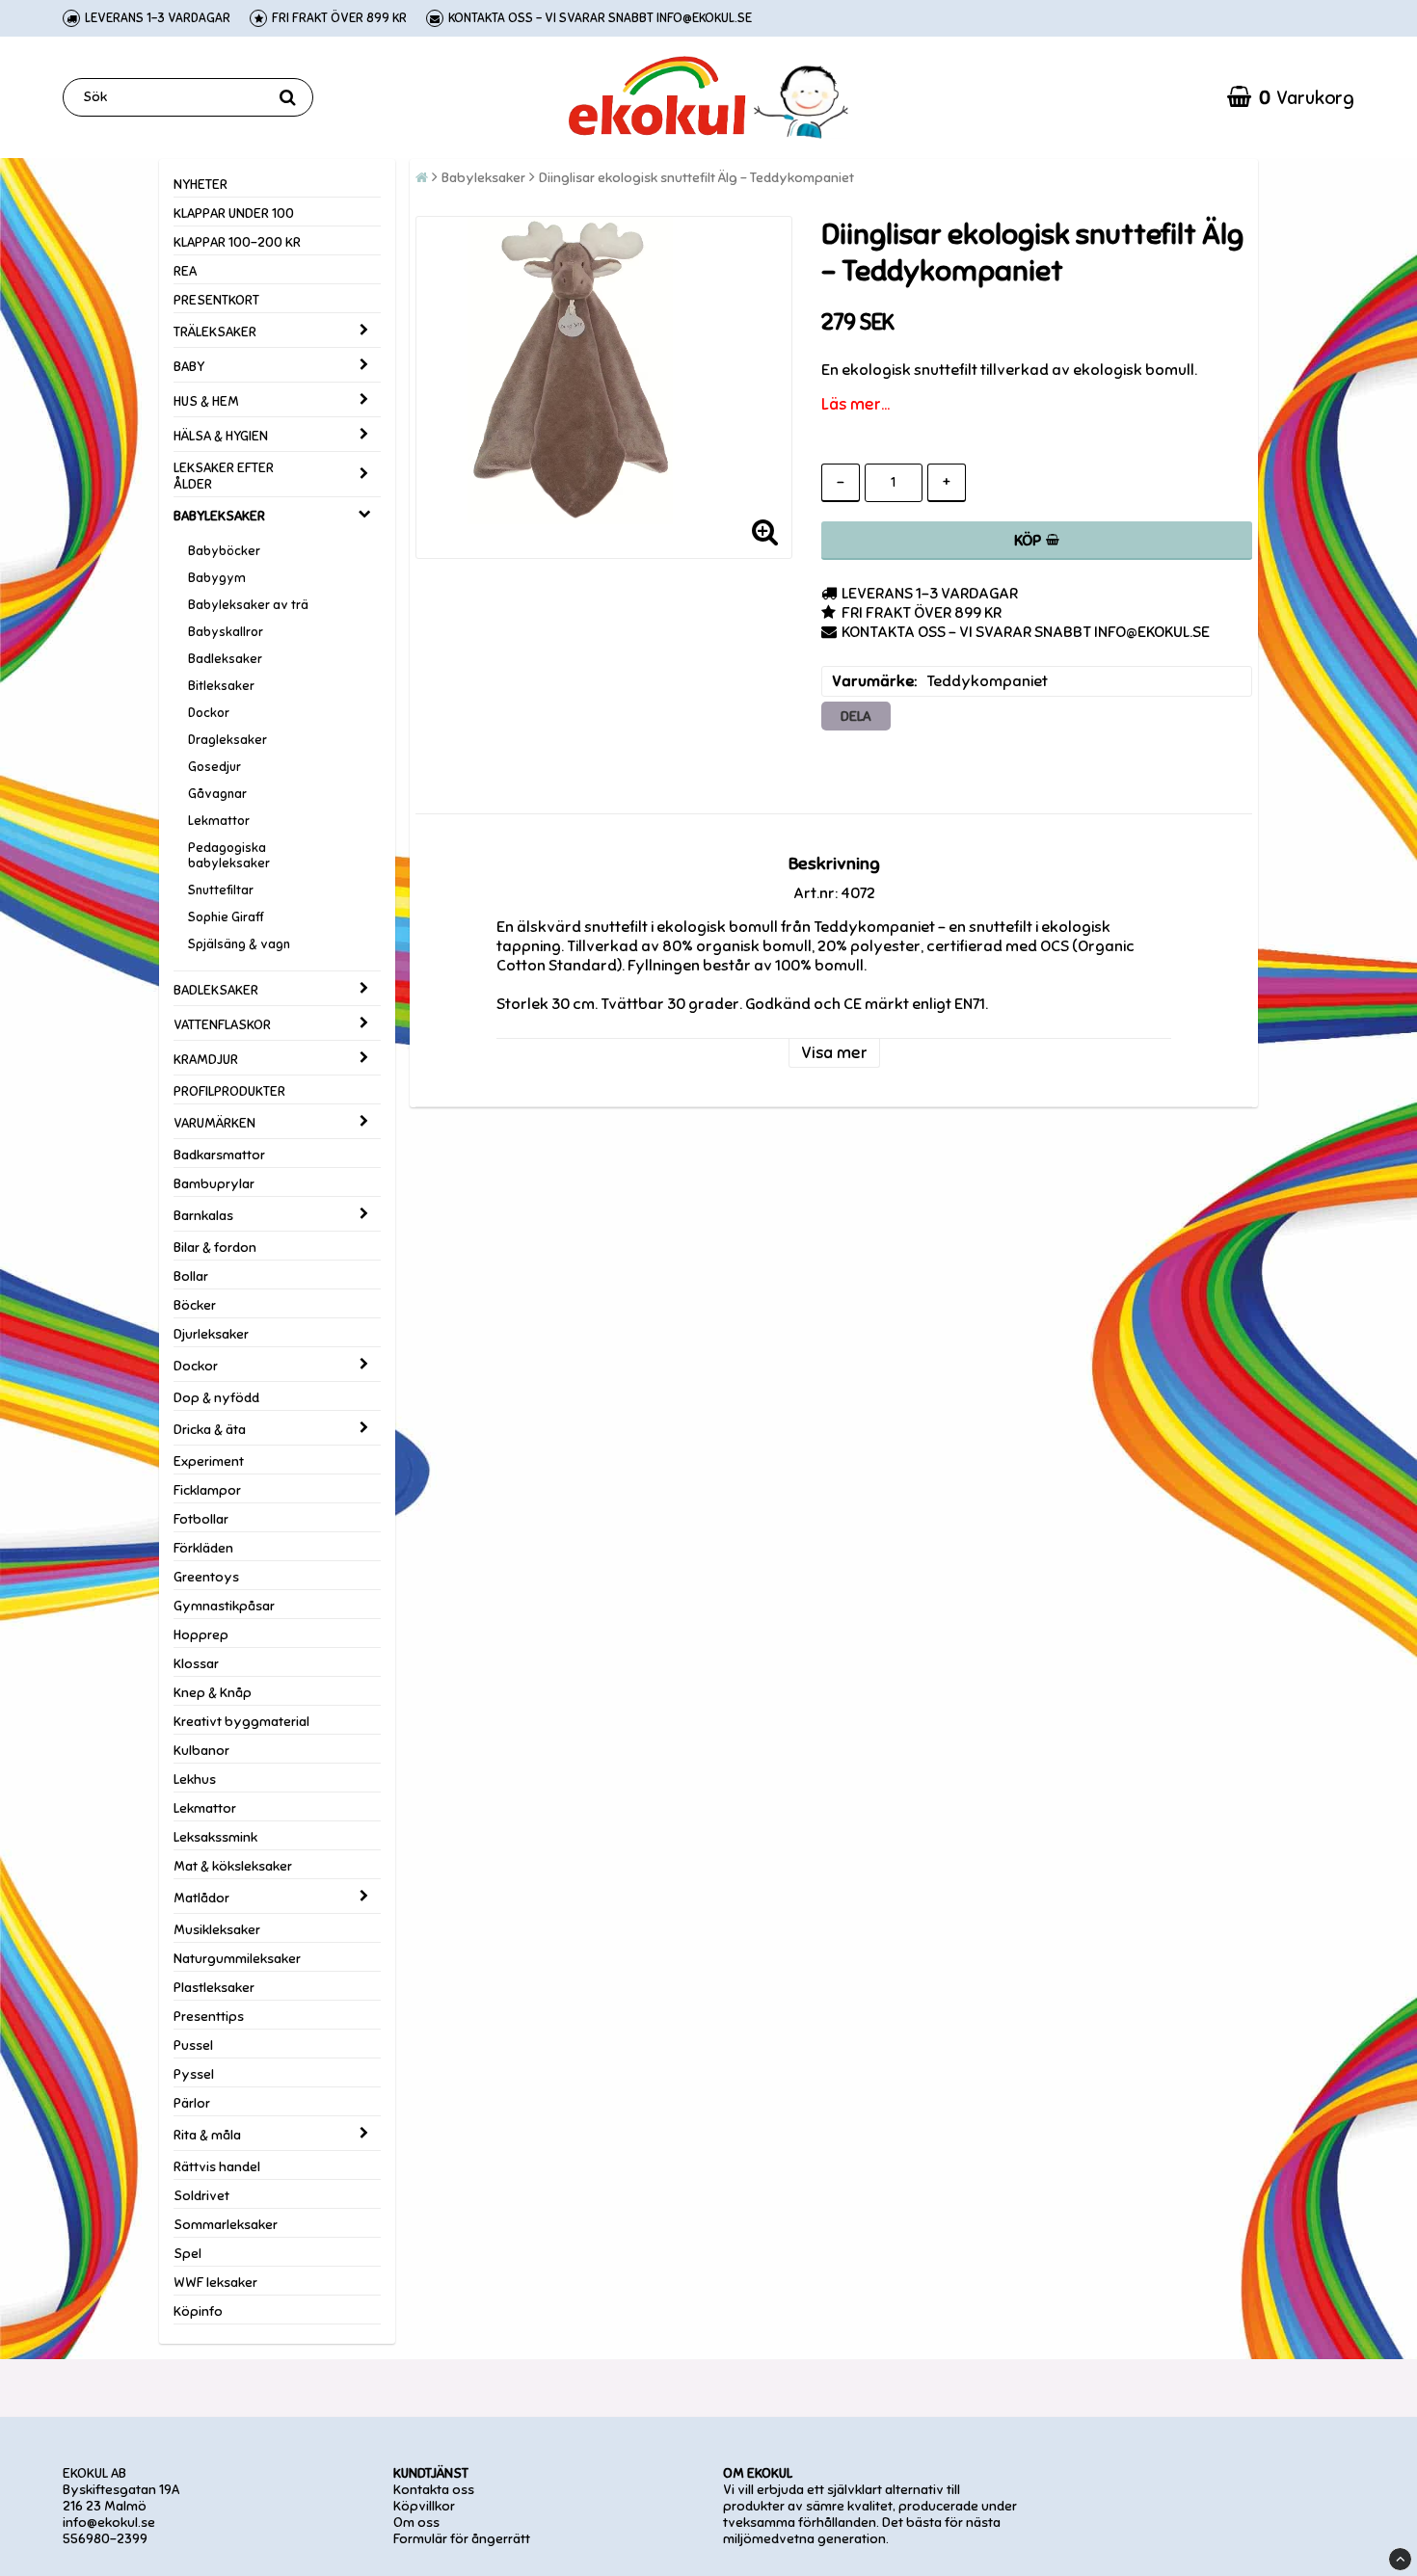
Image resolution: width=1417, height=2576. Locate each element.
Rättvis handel (217, 2167)
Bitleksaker (221, 686)
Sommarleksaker (226, 2225)
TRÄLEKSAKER (215, 332)
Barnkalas (203, 1216)
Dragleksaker (227, 740)
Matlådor (201, 1898)
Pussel (193, 2045)
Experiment (209, 1461)
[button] (1291, 97)
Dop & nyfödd (216, 1398)
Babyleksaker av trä (248, 605)
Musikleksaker (217, 1930)
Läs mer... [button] (856, 404)
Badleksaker (225, 659)
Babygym (217, 578)
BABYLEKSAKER (219, 516)
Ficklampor (207, 1490)
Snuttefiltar (221, 890)
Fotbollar (201, 1519)
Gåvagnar (217, 794)
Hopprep (201, 1635)
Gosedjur (214, 767)
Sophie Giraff (226, 917)
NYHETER (201, 185)
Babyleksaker (483, 178)
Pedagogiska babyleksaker (229, 856)
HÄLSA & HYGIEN (221, 436)
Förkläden (203, 1548)
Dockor (209, 713)
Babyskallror (226, 632)
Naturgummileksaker (237, 1959)
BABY (189, 367)
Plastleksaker (214, 1988)
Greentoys (206, 1577)
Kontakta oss (434, 2490)
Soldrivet (201, 2196)
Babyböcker (224, 551)
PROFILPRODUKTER (229, 1091)
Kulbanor (201, 1751)
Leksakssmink (215, 1837)
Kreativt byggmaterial (241, 1722)
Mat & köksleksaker (233, 1866)
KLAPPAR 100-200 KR (237, 242)
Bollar (191, 1276)
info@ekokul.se (109, 2523)
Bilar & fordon (215, 1248)
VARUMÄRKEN (214, 1123)
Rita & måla (207, 2135)
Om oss (416, 2523)
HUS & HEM (206, 401)
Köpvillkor (424, 2506)
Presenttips (209, 2017)
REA (185, 271)
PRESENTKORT (216, 300)
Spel (187, 2254)
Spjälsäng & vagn (239, 944)
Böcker (195, 1305)
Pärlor (192, 2103)
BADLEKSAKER (216, 990)
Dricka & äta (210, 1430)
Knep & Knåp (213, 1693)
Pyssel (194, 2074)
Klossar (196, 1664)
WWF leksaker (215, 2283)
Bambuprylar (214, 1184)
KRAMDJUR (206, 1060)
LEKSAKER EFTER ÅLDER (224, 476)
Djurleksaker (211, 1334)
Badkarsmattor (219, 1155)
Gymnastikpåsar (224, 1606)
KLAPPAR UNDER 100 (234, 213)
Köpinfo (198, 2311)
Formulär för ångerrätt (462, 2539)
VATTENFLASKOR (222, 1025)
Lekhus (195, 1779)
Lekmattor (219, 821)
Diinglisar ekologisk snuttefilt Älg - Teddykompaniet (696, 178)
